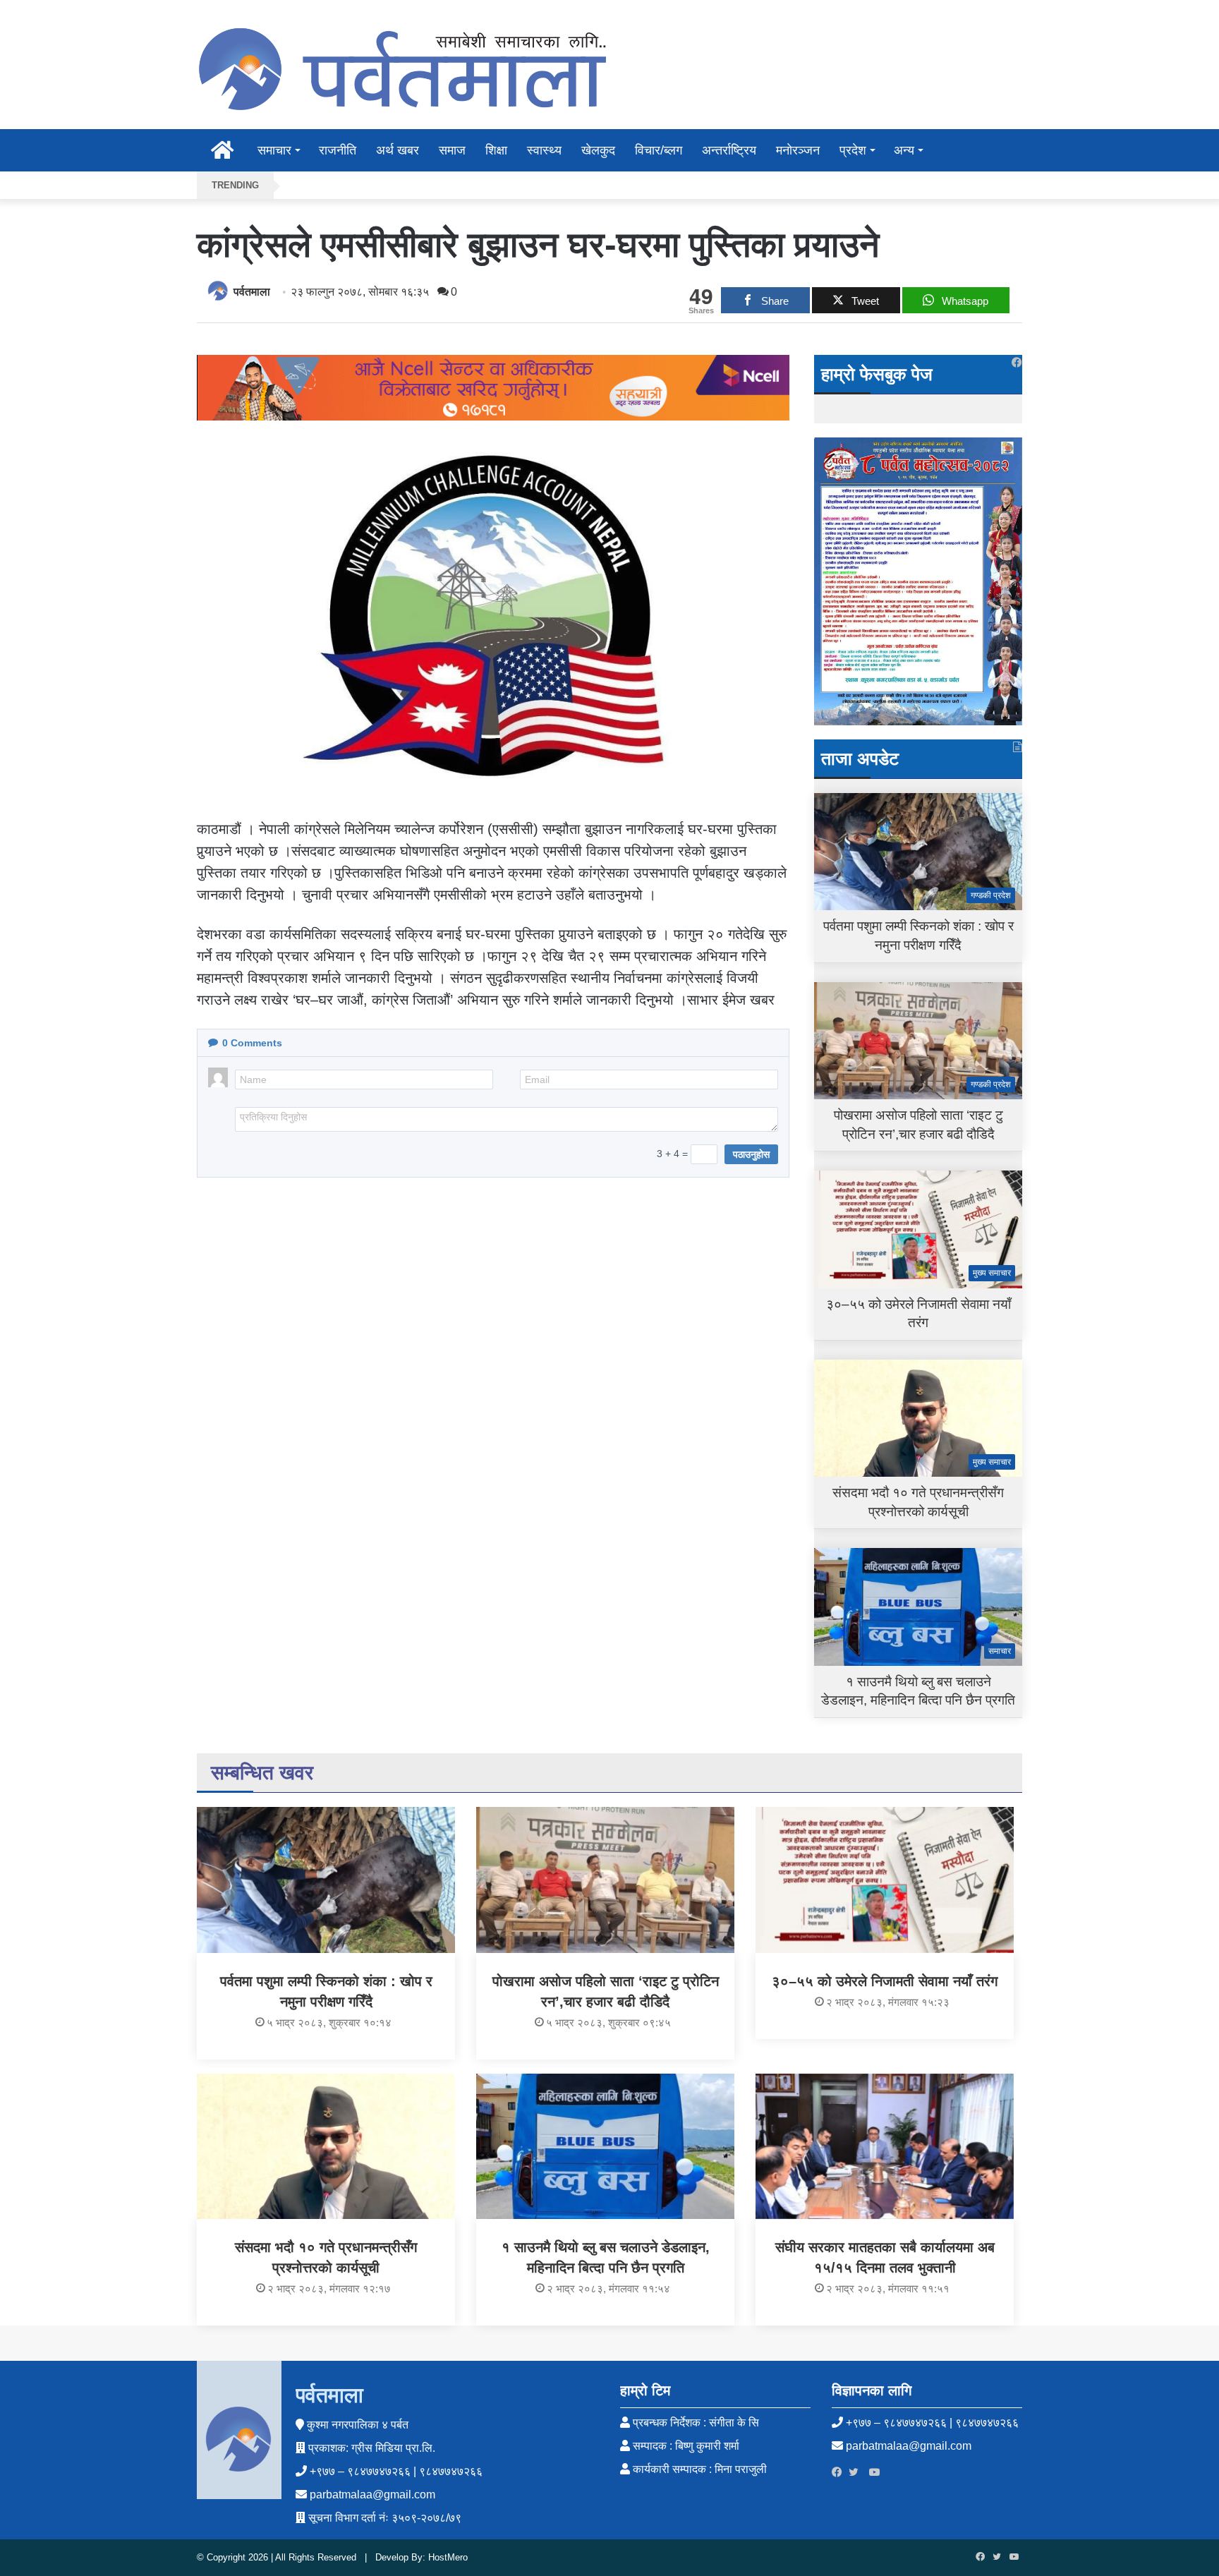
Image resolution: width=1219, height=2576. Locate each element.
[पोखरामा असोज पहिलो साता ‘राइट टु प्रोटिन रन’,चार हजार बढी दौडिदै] (605, 1880)
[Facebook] (840, 2472)
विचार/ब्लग (659, 150)
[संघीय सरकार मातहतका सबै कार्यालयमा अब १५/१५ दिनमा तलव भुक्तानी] (885, 2146)
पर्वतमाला (252, 292)
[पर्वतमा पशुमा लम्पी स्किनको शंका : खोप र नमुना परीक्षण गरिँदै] (326, 1880)
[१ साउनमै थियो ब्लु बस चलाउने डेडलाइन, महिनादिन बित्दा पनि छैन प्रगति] (605, 2146)
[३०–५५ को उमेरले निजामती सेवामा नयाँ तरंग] (885, 1880)
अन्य (904, 150)
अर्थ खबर (398, 150)
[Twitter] (857, 2472)
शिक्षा (496, 150)
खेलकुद (598, 150)
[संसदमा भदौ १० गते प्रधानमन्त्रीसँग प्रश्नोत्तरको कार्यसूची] (326, 2146)
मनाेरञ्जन (798, 150)
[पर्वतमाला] (401, 68)
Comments (252, 1043)
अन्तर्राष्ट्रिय (729, 150)
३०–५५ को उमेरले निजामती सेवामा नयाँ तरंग (885, 1981)
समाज (452, 150)
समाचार (274, 150)
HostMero (448, 2557)
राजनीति (338, 150)
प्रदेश (853, 150)
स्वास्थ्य (544, 150)
